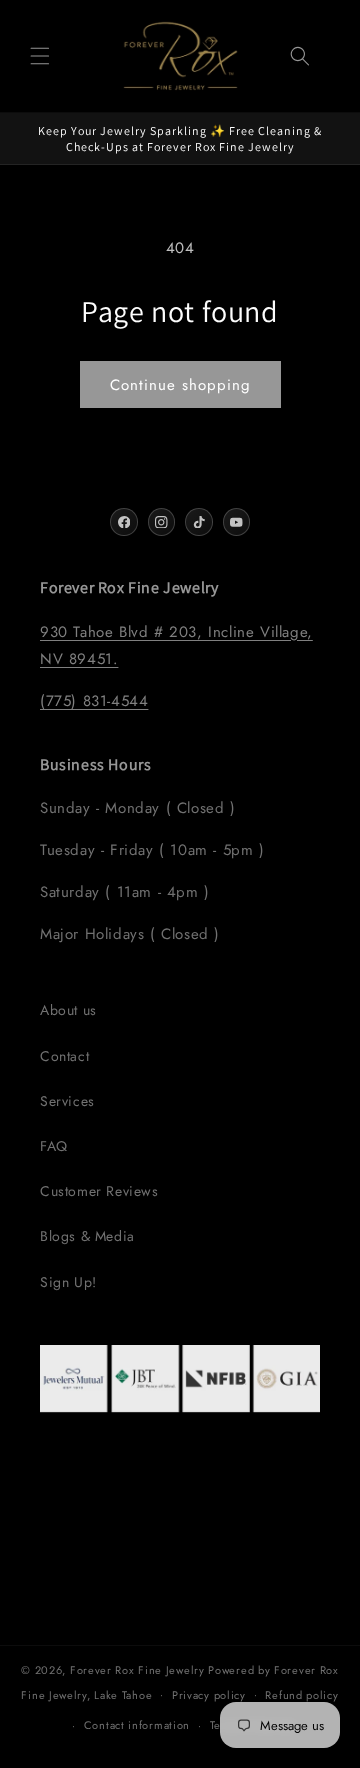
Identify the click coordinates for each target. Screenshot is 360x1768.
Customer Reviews (99, 1191)
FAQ (54, 1146)
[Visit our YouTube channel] (237, 522)
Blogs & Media (87, 1236)
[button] (40, 56)
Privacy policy (209, 1695)
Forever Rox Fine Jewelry (137, 1670)
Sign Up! (68, 1282)
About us (68, 1010)
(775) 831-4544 (94, 701)
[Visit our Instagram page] (162, 522)
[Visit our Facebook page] (124, 522)
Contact (64, 1056)
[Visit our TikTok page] (199, 522)
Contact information (137, 1725)
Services (67, 1101)
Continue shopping (180, 385)
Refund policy (301, 1695)
